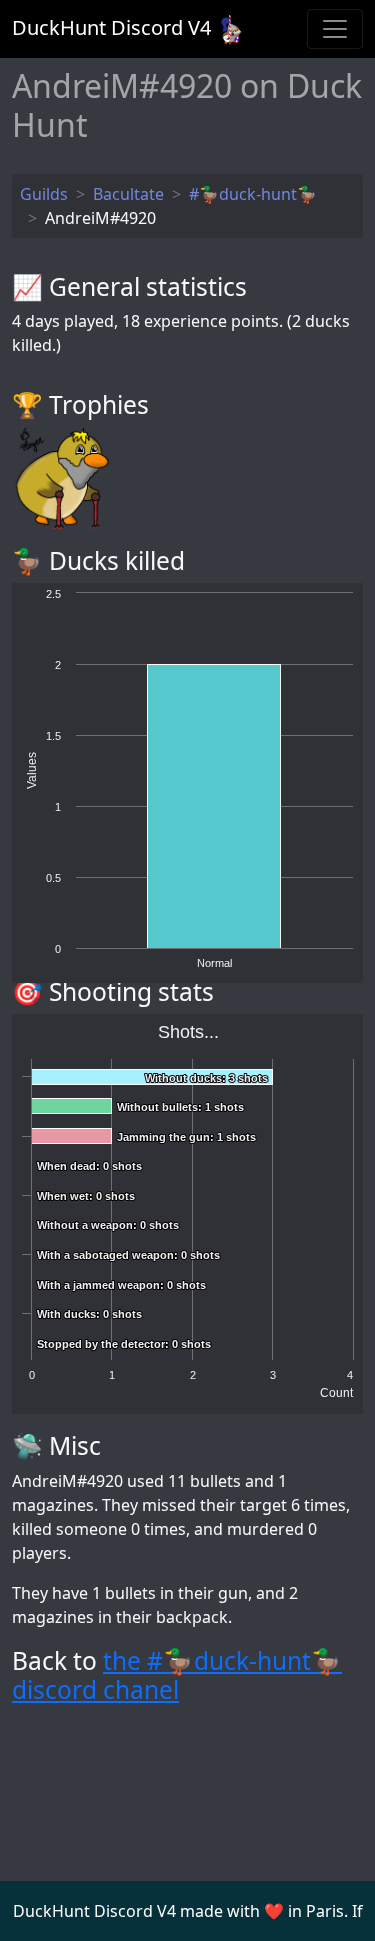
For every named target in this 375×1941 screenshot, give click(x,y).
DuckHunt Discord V (111, 27)
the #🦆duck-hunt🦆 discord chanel (177, 1675)
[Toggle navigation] (335, 29)
